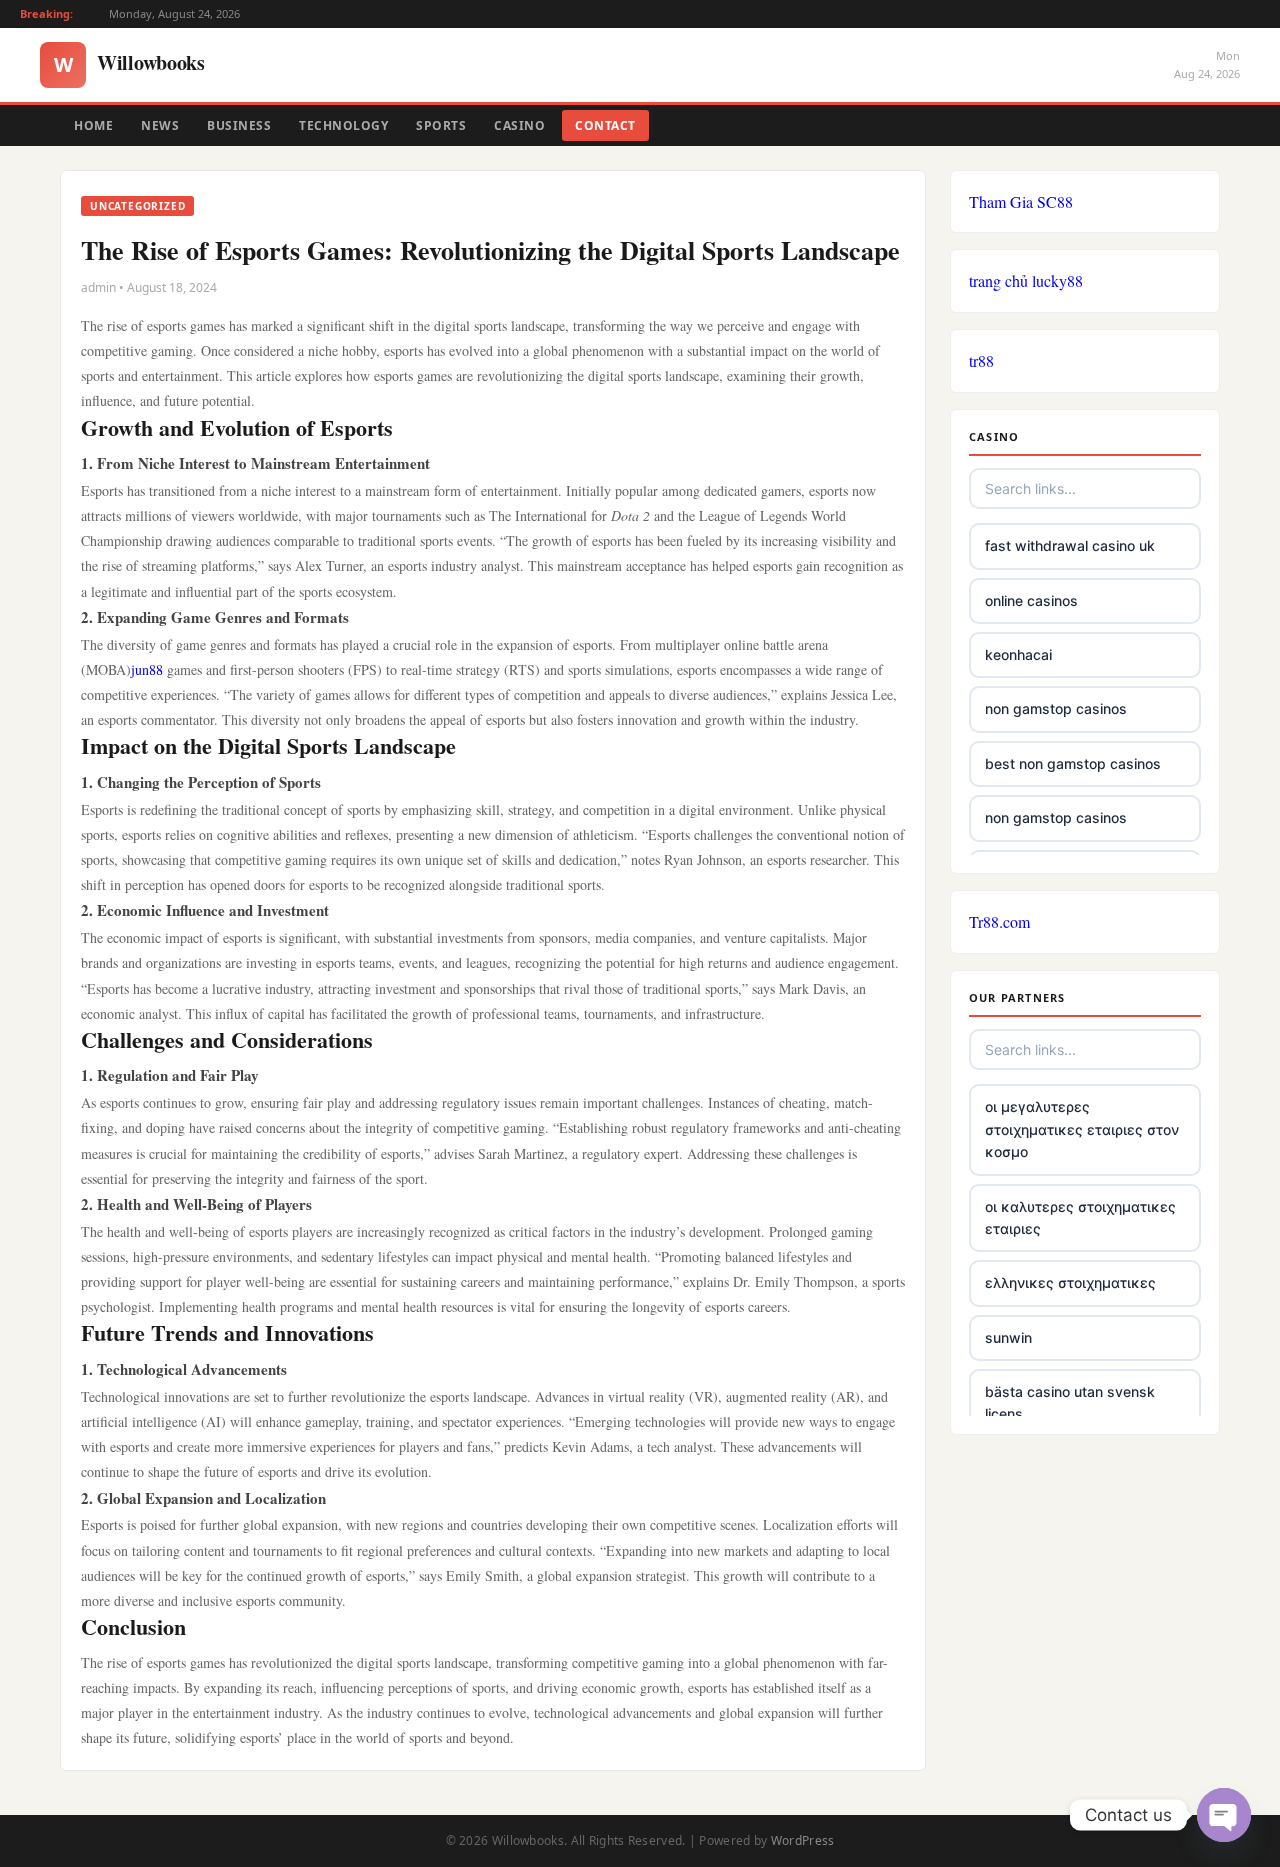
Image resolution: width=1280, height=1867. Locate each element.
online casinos (1031, 600)
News (160, 125)
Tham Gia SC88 (1021, 201)
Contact (605, 125)
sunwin (1008, 1337)
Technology (343, 125)
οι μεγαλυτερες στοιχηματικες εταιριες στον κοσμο (1082, 1129)
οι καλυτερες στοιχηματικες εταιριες (1080, 1217)
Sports (441, 125)
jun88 (147, 669)
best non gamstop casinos (1073, 763)
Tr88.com (999, 921)
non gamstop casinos (1056, 708)
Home (93, 125)
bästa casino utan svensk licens (1070, 1402)
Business (239, 125)
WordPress (803, 1840)
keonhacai (1018, 654)
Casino (519, 125)
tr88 (981, 360)
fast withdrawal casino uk (1070, 545)
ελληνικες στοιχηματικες (1070, 1282)
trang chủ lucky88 (1026, 280)
